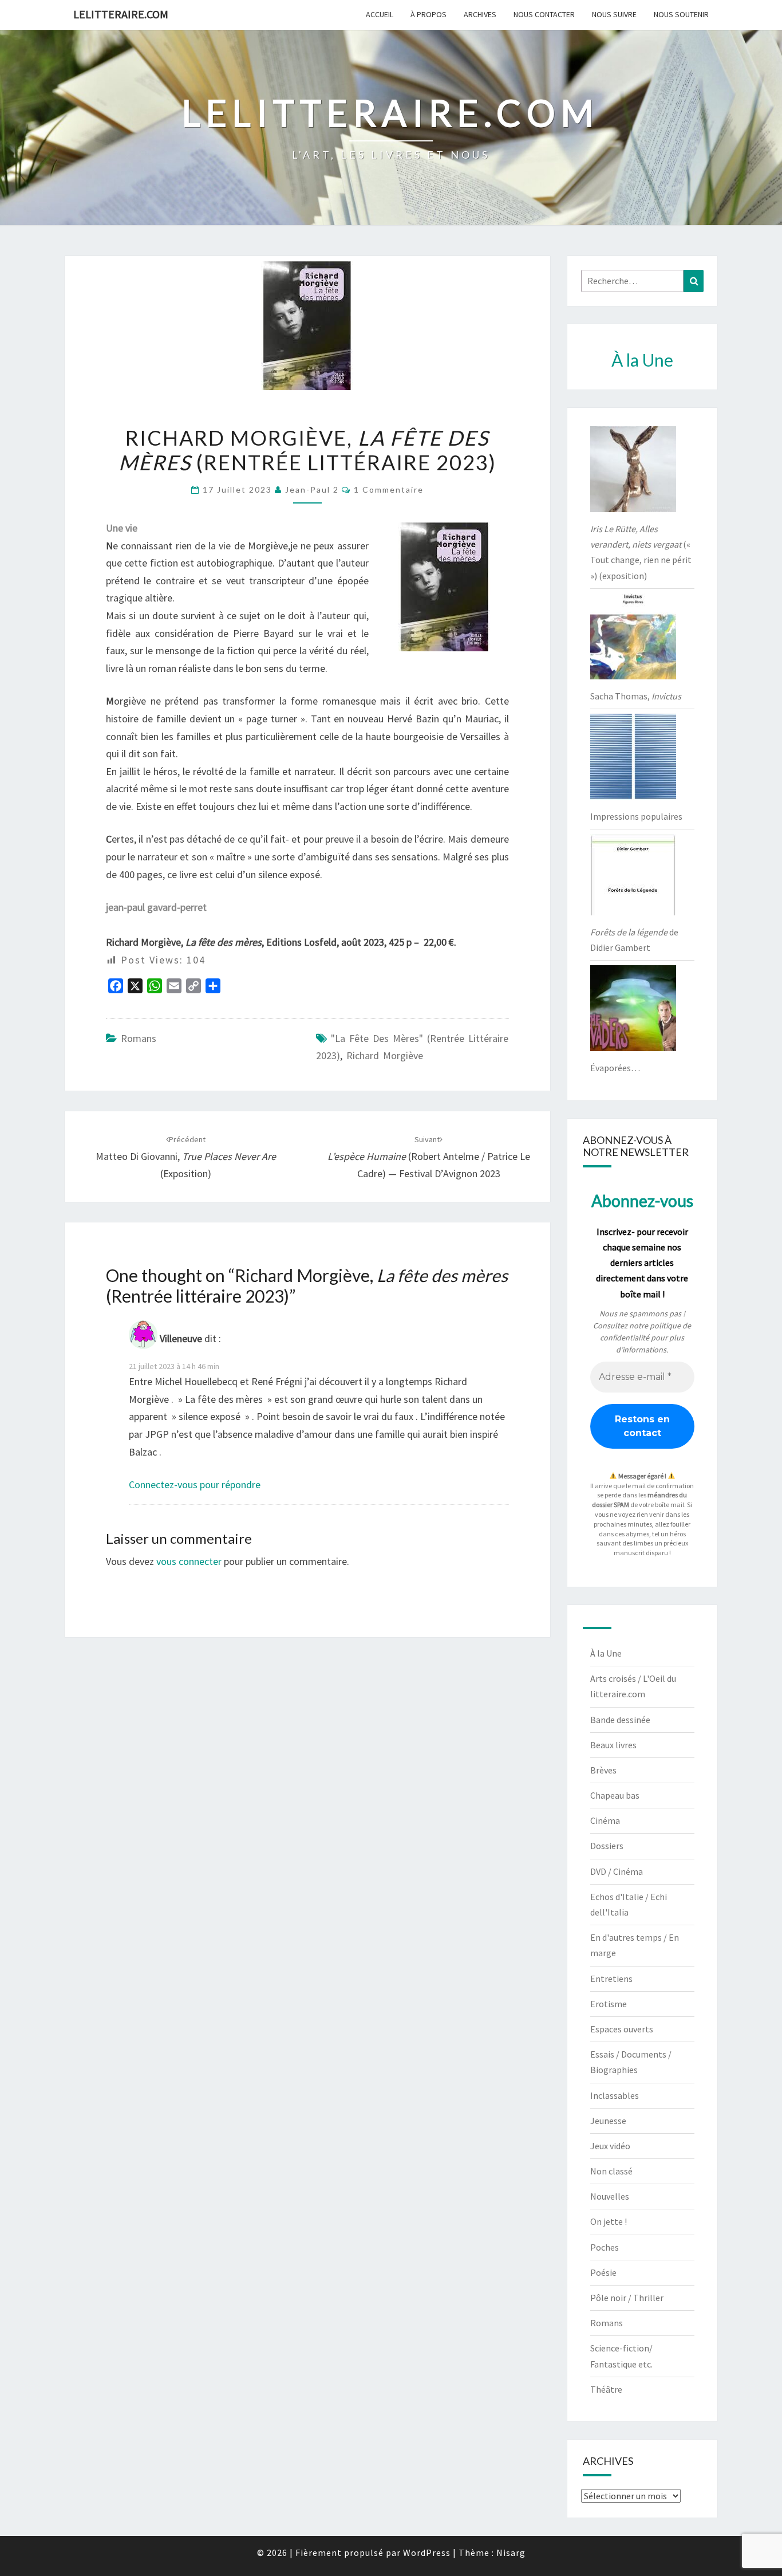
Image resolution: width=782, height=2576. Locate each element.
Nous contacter (544, 14)
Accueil (380, 14)
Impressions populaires (636, 816)
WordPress (427, 2553)
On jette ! (609, 2221)
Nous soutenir (681, 14)
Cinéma (605, 1820)
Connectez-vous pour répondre (195, 1484)
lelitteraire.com (121, 14)
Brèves (603, 1770)
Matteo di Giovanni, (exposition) (186, 1157)
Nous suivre (614, 14)
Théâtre (606, 2389)
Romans (139, 1038)
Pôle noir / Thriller (627, 2298)
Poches (605, 2247)
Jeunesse (608, 2121)
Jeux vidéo (610, 2146)
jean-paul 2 (312, 489)
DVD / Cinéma (617, 1871)
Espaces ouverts (622, 2029)
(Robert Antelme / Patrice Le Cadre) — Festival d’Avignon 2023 (429, 1157)
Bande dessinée (620, 1720)
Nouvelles (610, 2196)
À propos (428, 14)
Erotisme (609, 2004)
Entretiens (611, 1979)
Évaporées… (615, 1068)
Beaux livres (613, 1745)
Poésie (603, 2272)
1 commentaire (389, 489)
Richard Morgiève (385, 1055)
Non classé (611, 2171)
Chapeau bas (615, 1795)
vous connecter (189, 1561)
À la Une (606, 1653)
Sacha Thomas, (636, 696)
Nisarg (511, 2553)
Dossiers (607, 1846)
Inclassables (615, 2095)
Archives (480, 14)
